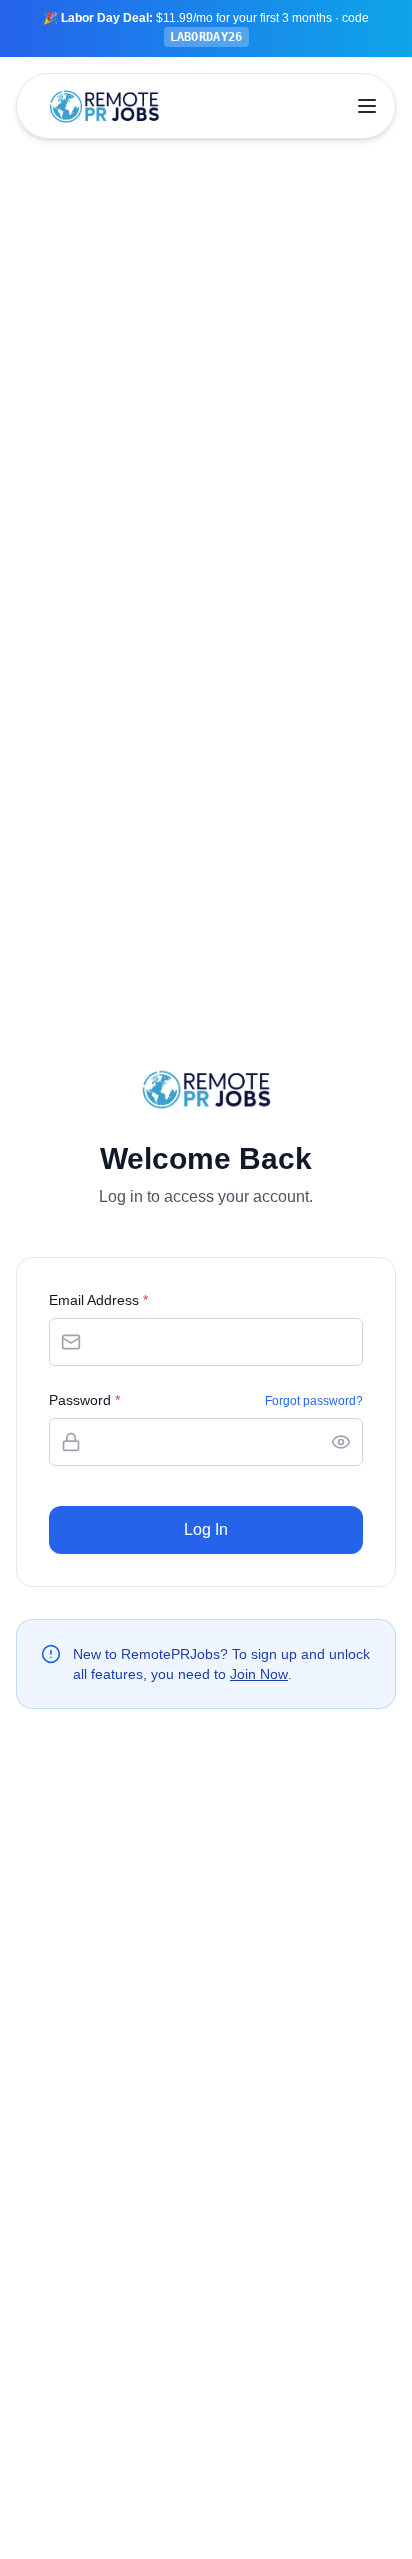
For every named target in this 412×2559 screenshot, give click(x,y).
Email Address (98, 1300)
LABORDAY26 (206, 37)
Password (84, 1400)
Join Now (259, 1674)
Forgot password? (314, 1401)
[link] (206, 28)
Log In (206, 1529)
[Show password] (341, 1442)
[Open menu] (367, 106)
